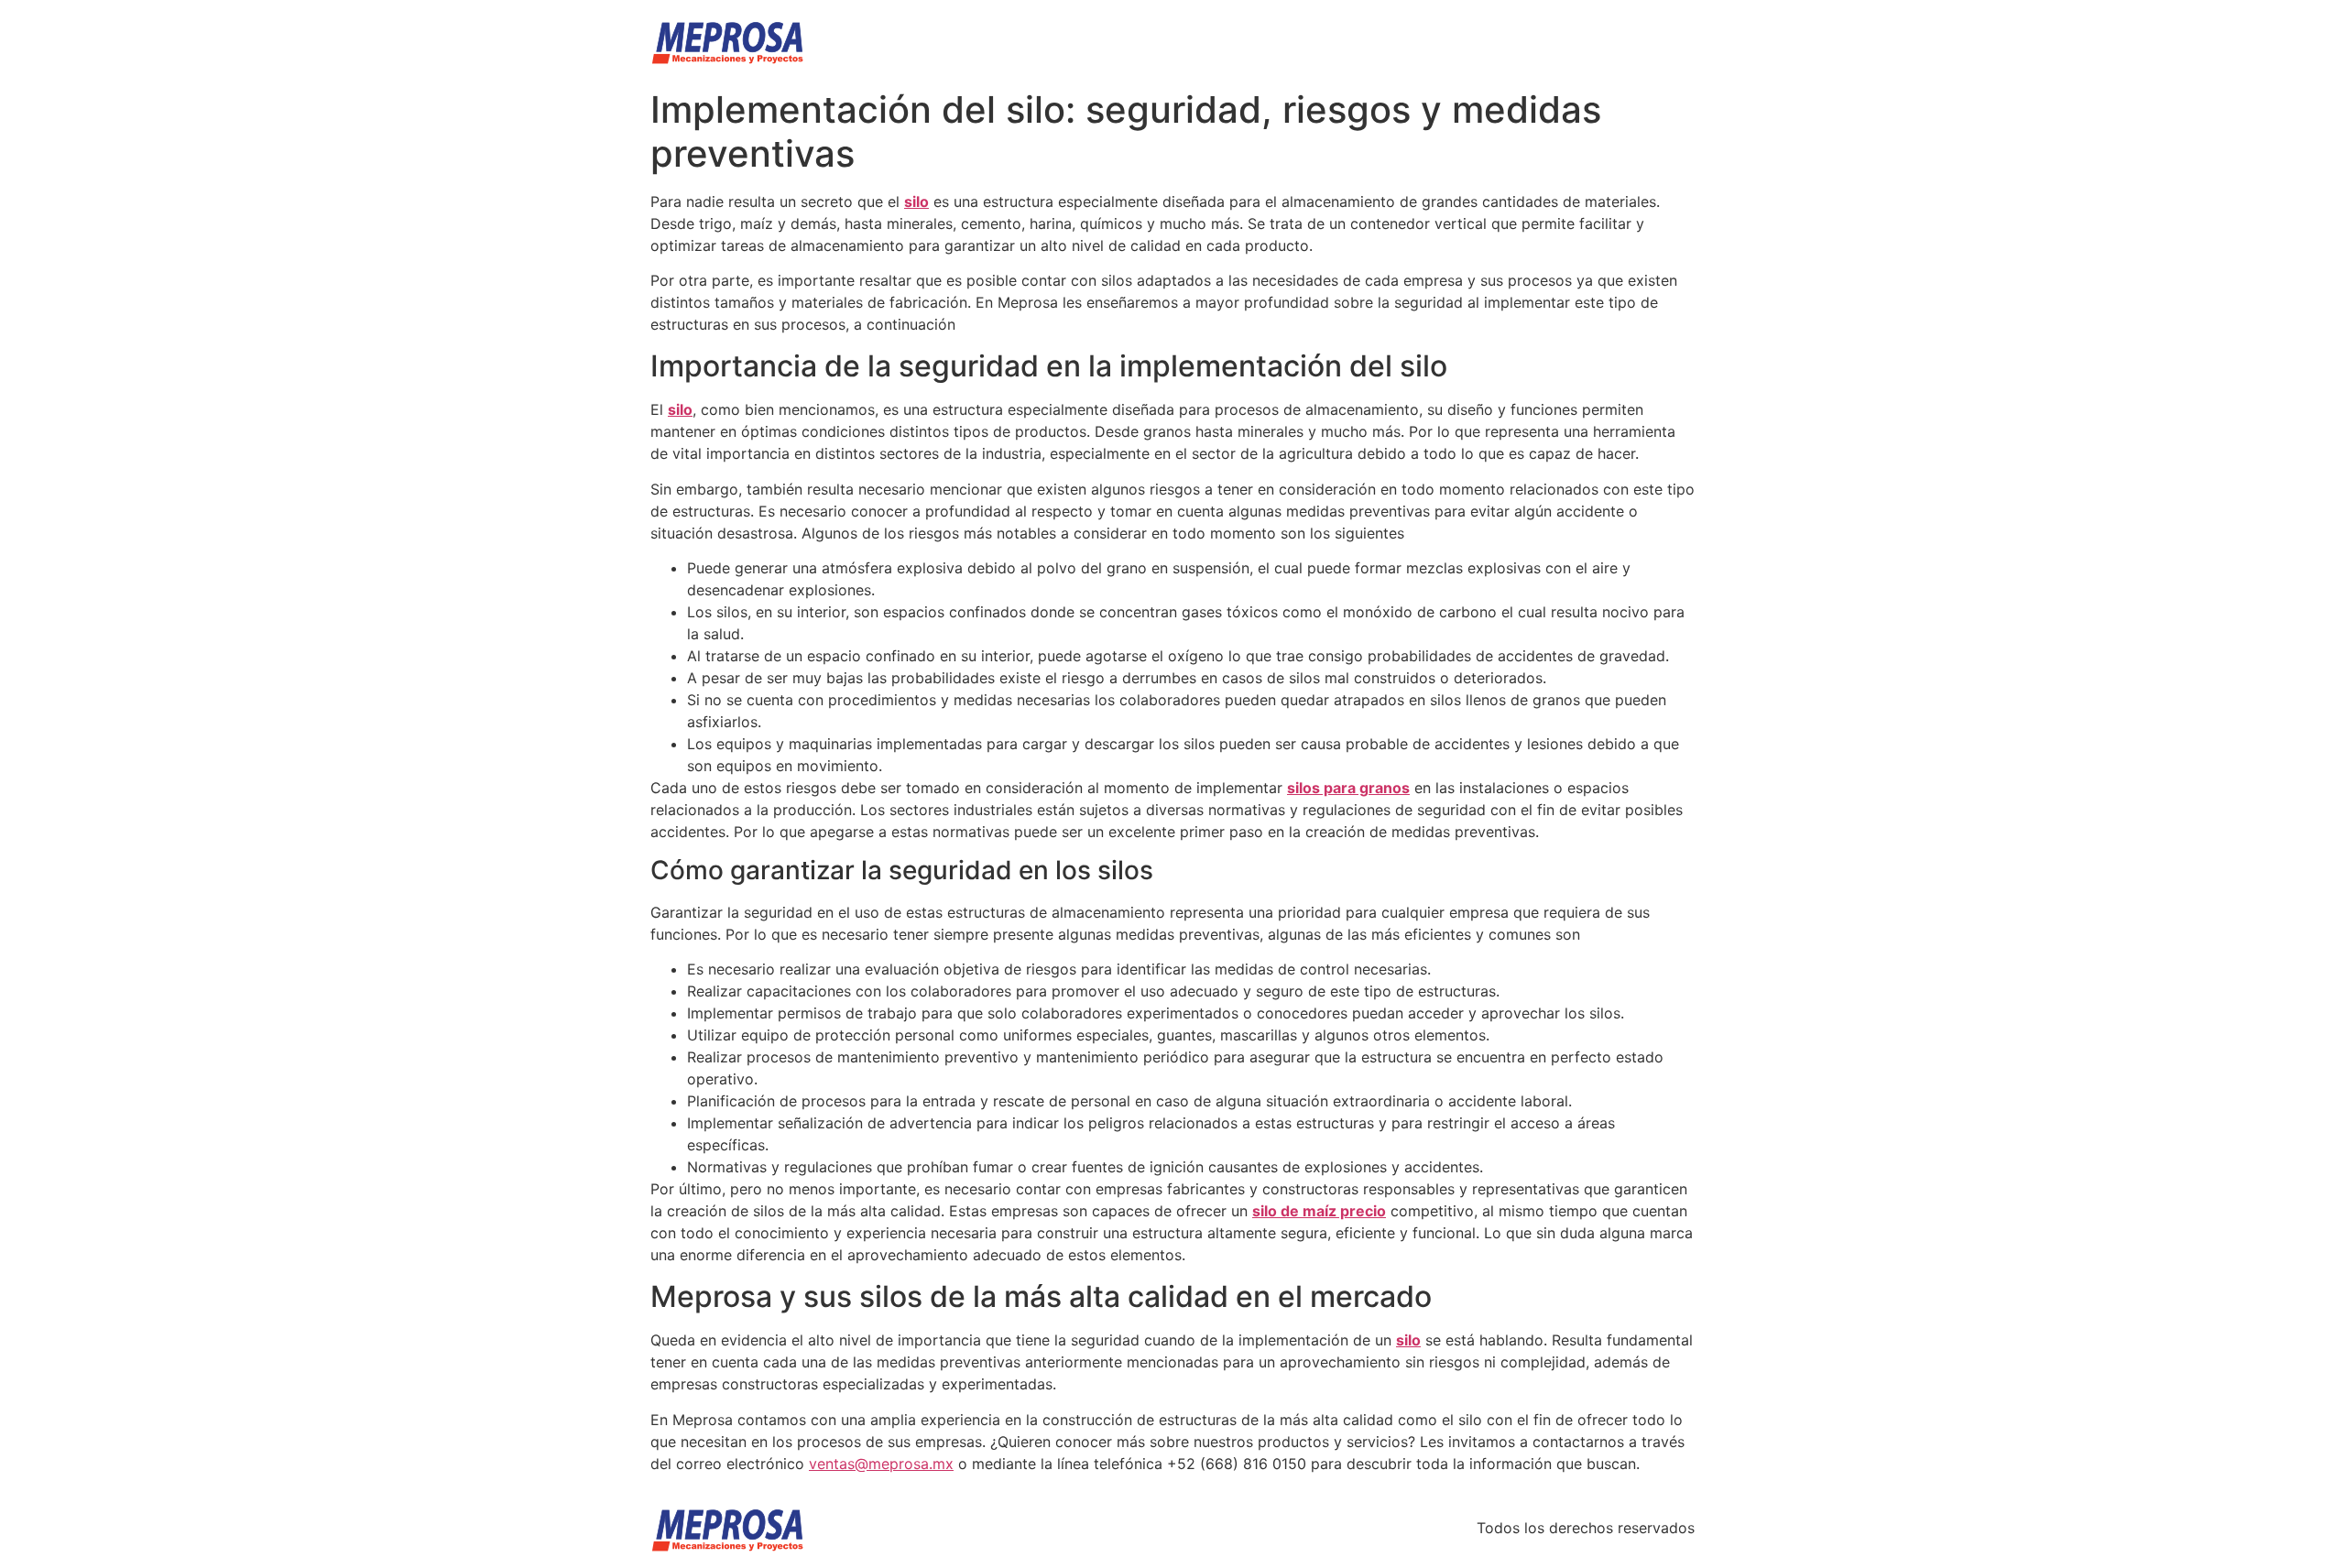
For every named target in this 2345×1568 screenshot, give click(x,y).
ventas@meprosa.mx (881, 1464)
